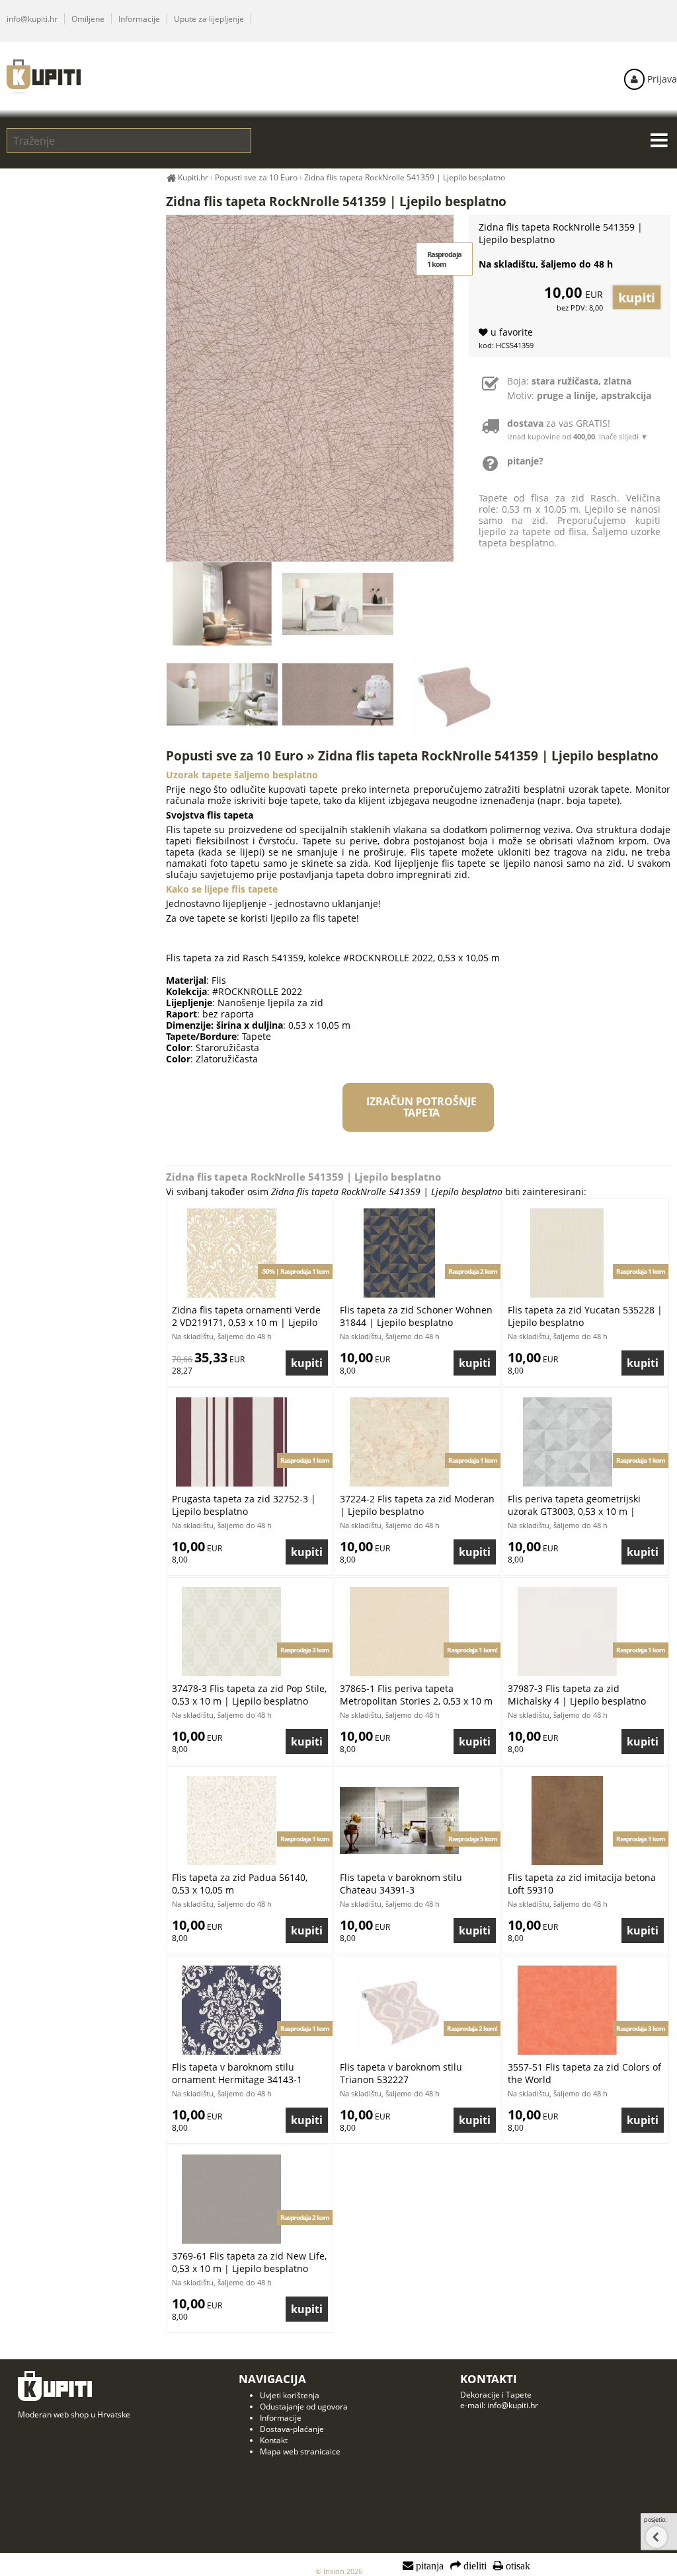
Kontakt (274, 2440)
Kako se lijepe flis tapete (222, 889)
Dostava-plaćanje (292, 2429)
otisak (517, 2566)
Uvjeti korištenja (290, 2395)
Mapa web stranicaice (300, 2451)
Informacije (139, 19)
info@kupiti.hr (32, 19)
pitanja (428, 2566)
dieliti (474, 2566)
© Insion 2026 (339, 2571)
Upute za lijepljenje (209, 19)
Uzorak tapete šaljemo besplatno (242, 775)
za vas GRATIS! (577, 429)
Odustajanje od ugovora (304, 2407)
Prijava (661, 79)
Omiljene (88, 19)
